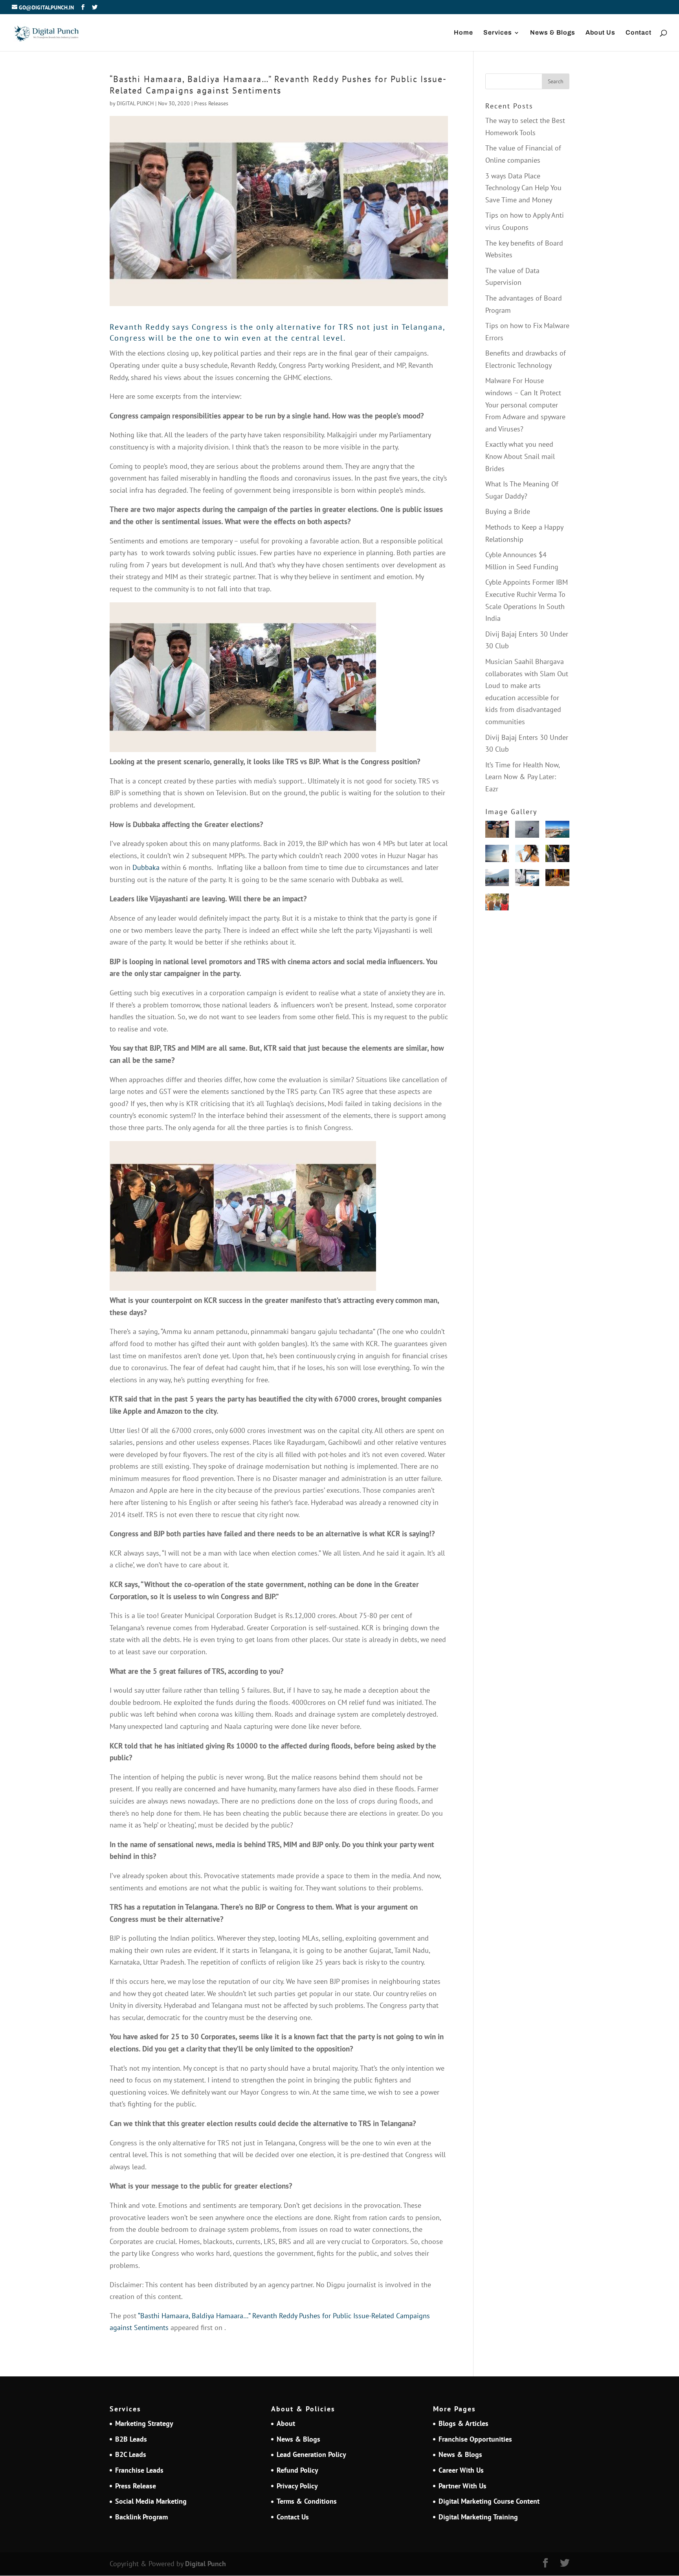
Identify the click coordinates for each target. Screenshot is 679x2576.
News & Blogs (553, 33)
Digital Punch (206, 2564)
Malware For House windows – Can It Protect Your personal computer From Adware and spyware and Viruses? (525, 405)
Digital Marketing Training (478, 2517)
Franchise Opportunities (475, 2439)
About (286, 2423)
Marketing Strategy (144, 2423)
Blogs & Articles (463, 2423)
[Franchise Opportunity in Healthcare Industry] (527, 880)
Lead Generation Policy (311, 2454)
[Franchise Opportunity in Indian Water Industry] (527, 855)
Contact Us (293, 2517)
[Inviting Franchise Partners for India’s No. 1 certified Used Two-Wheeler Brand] (497, 880)
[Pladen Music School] (557, 855)
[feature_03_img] (527, 831)
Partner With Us (462, 2486)
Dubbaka (146, 867)
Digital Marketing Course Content (489, 2501)
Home (463, 33)
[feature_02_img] (497, 831)
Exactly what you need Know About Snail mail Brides (520, 456)
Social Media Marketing (151, 2501)
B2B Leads (131, 2439)
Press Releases (211, 103)
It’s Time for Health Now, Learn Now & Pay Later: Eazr (522, 777)
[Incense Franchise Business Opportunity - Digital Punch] (557, 880)
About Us (600, 33)
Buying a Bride (508, 511)
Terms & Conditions (307, 2501)
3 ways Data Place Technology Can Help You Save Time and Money (523, 188)
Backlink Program (141, 2517)
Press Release (136, 2486)
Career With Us (461, 2470)
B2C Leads (131, 2454)
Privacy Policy (297, 2486)
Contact (639, 33)
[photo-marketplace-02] (497, 855)
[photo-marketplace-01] (557, 831)
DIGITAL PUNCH (135, 103)
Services (498, 33)
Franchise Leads (139, 2470)
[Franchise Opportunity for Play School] (497, 904)
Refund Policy (297, 2470)
